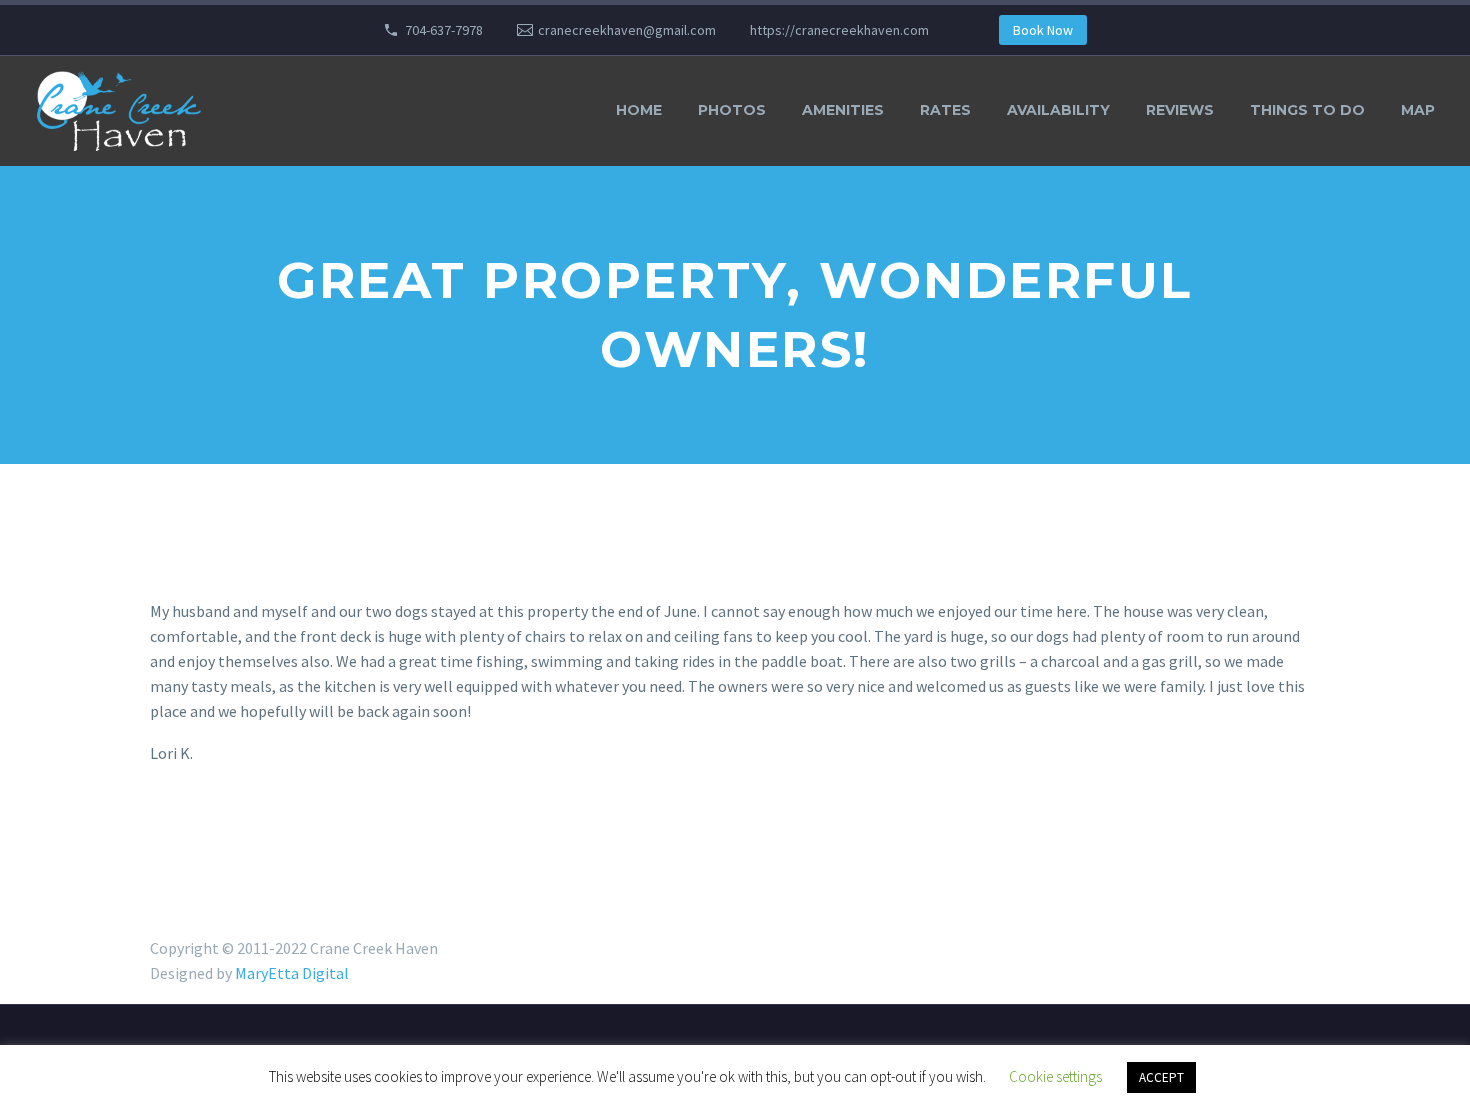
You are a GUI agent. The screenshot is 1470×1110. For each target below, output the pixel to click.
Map (1418, 110)
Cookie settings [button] (1055, 1076)
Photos (732, 110)
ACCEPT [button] (1161, 1077)
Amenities (843, 110)
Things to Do (1307, 110)
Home (639, 110)
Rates (945, 110)
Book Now (1043, 30)
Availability (1058, 110)
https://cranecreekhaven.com (839, 30)
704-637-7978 (444, 30)
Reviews (1180, 110)
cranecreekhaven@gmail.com (627, 30)
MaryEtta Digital (292, 973)
